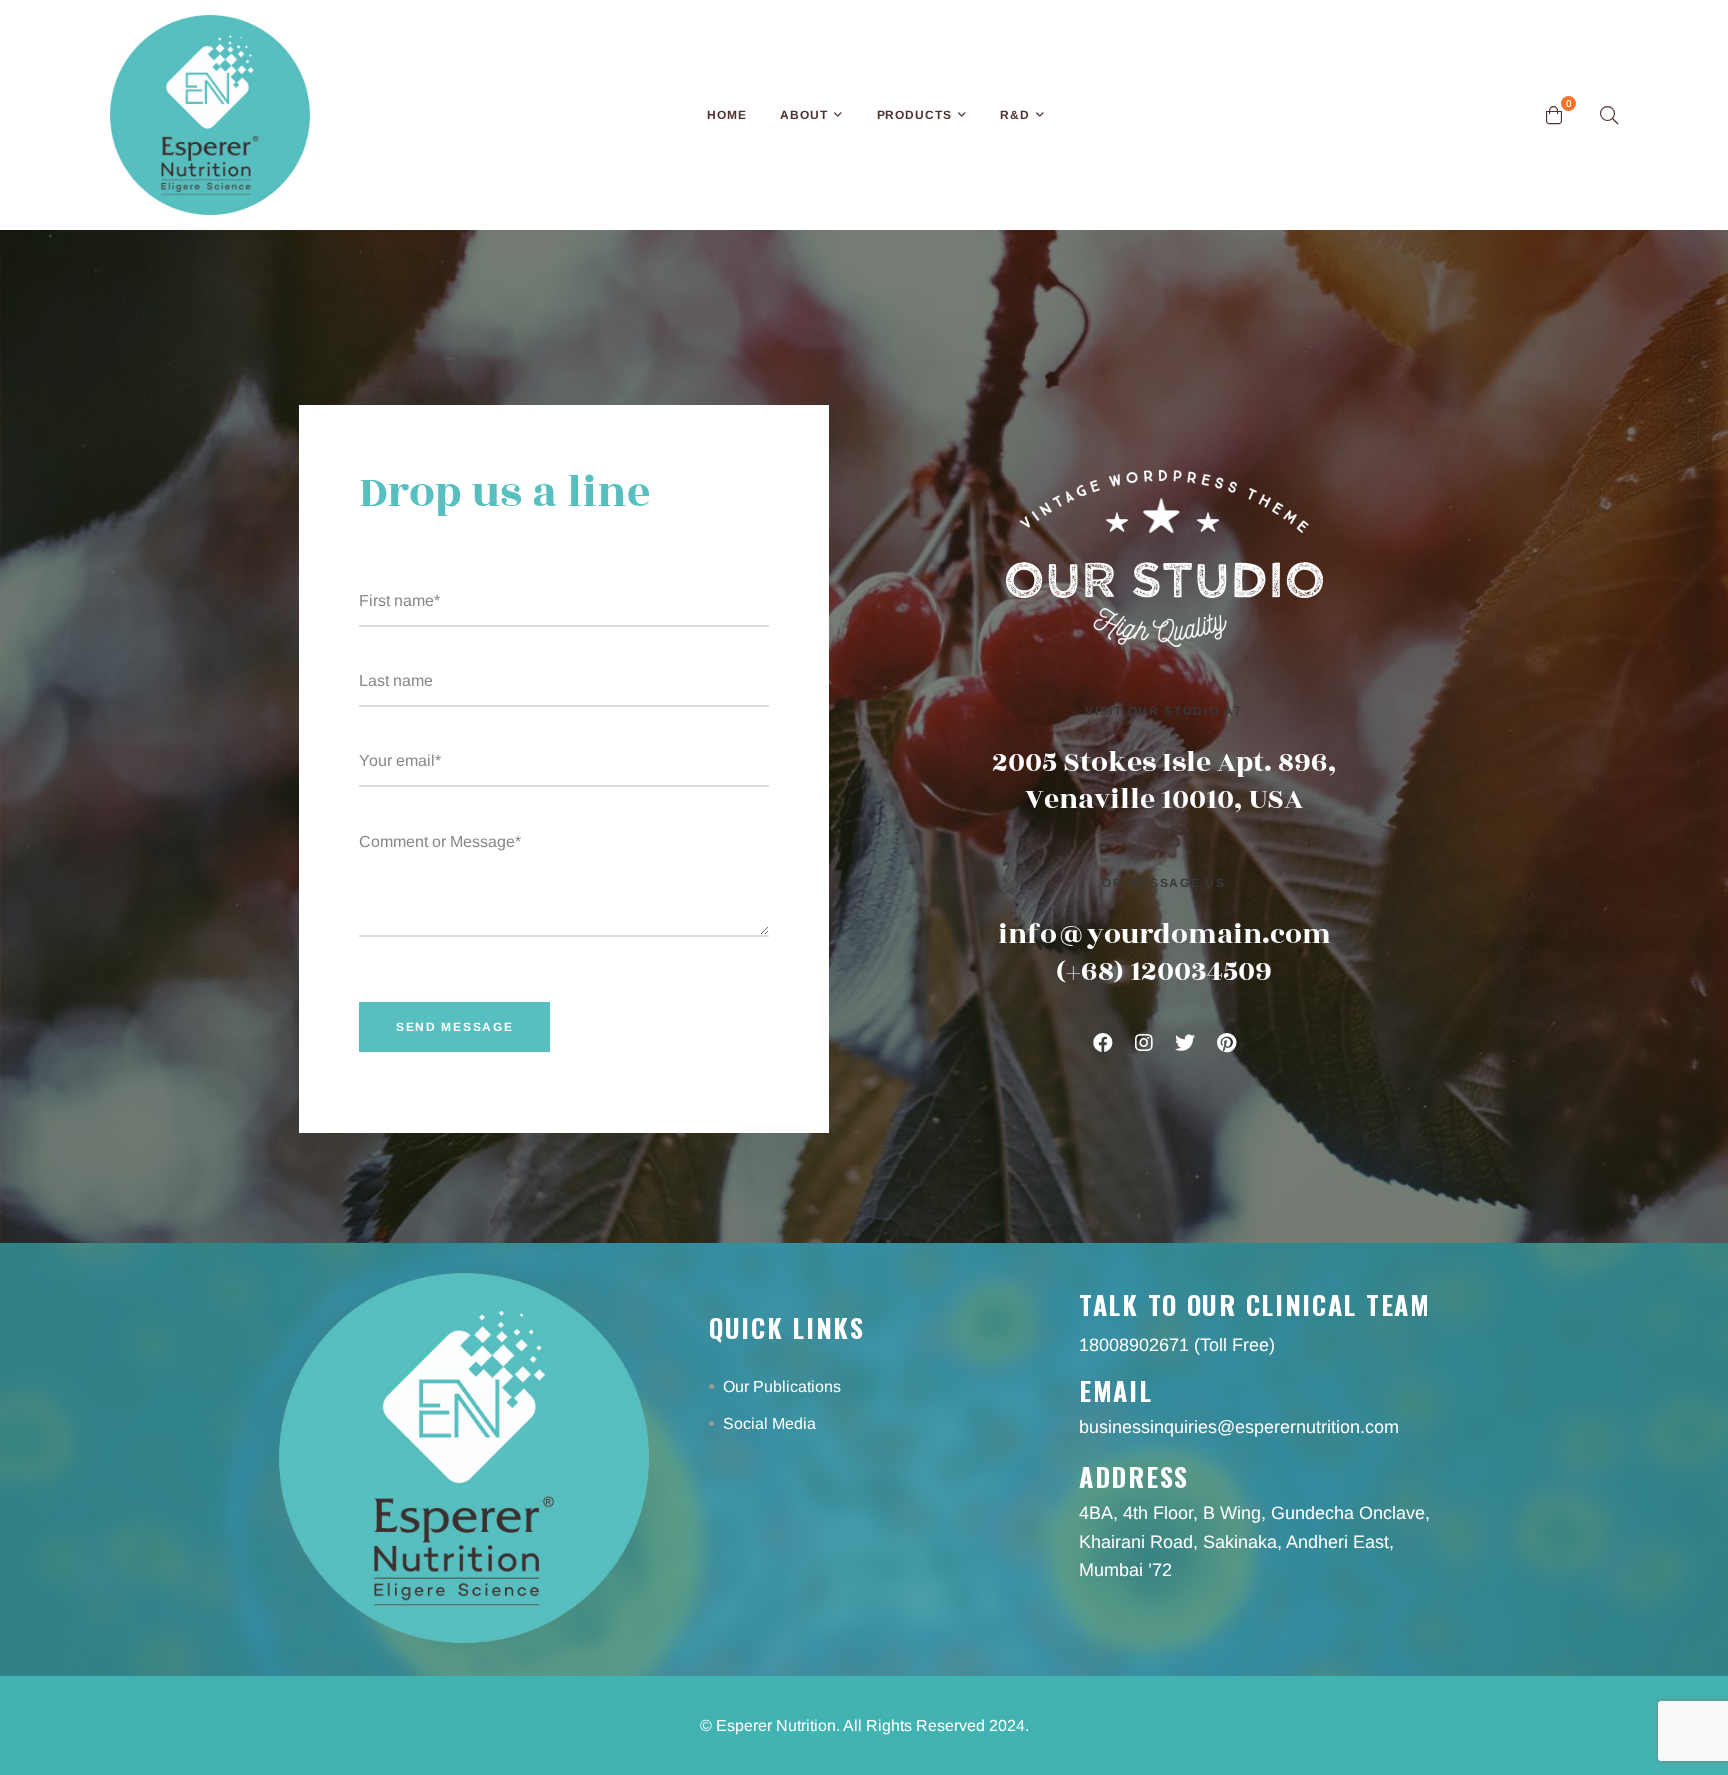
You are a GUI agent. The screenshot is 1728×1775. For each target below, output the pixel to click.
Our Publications (784, 1386)
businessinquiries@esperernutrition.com (1239, 1427)
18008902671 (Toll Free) (1177, 1345)
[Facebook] (1103, 1043)
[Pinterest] (1226, 1043)
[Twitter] (1185, 1043)
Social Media (771, 1423)
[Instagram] (1144, 1043)
